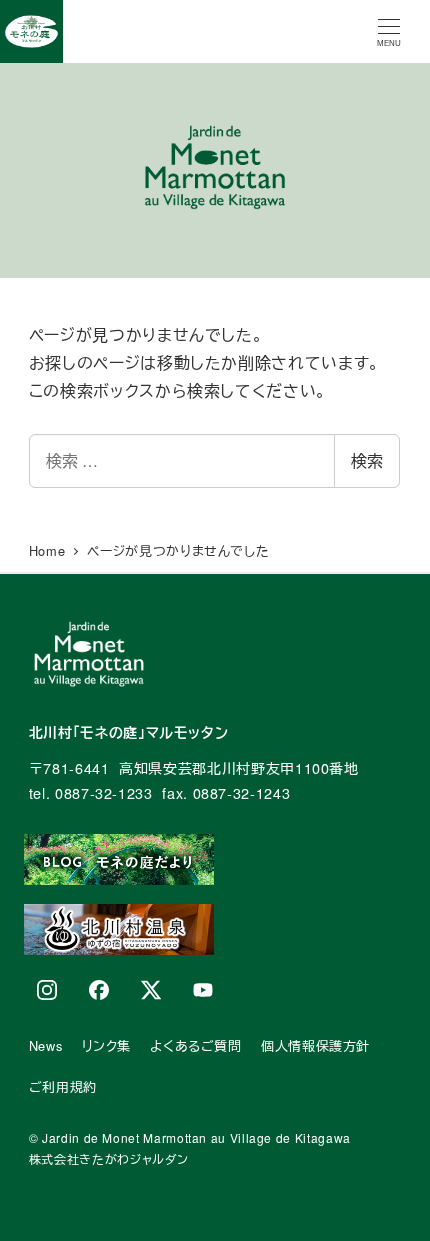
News (46, 1045)
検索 (367, 460)
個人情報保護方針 (315, 1045)
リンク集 (107, 1045)
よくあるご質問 (195, 1045)
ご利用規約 (63, 1086)
